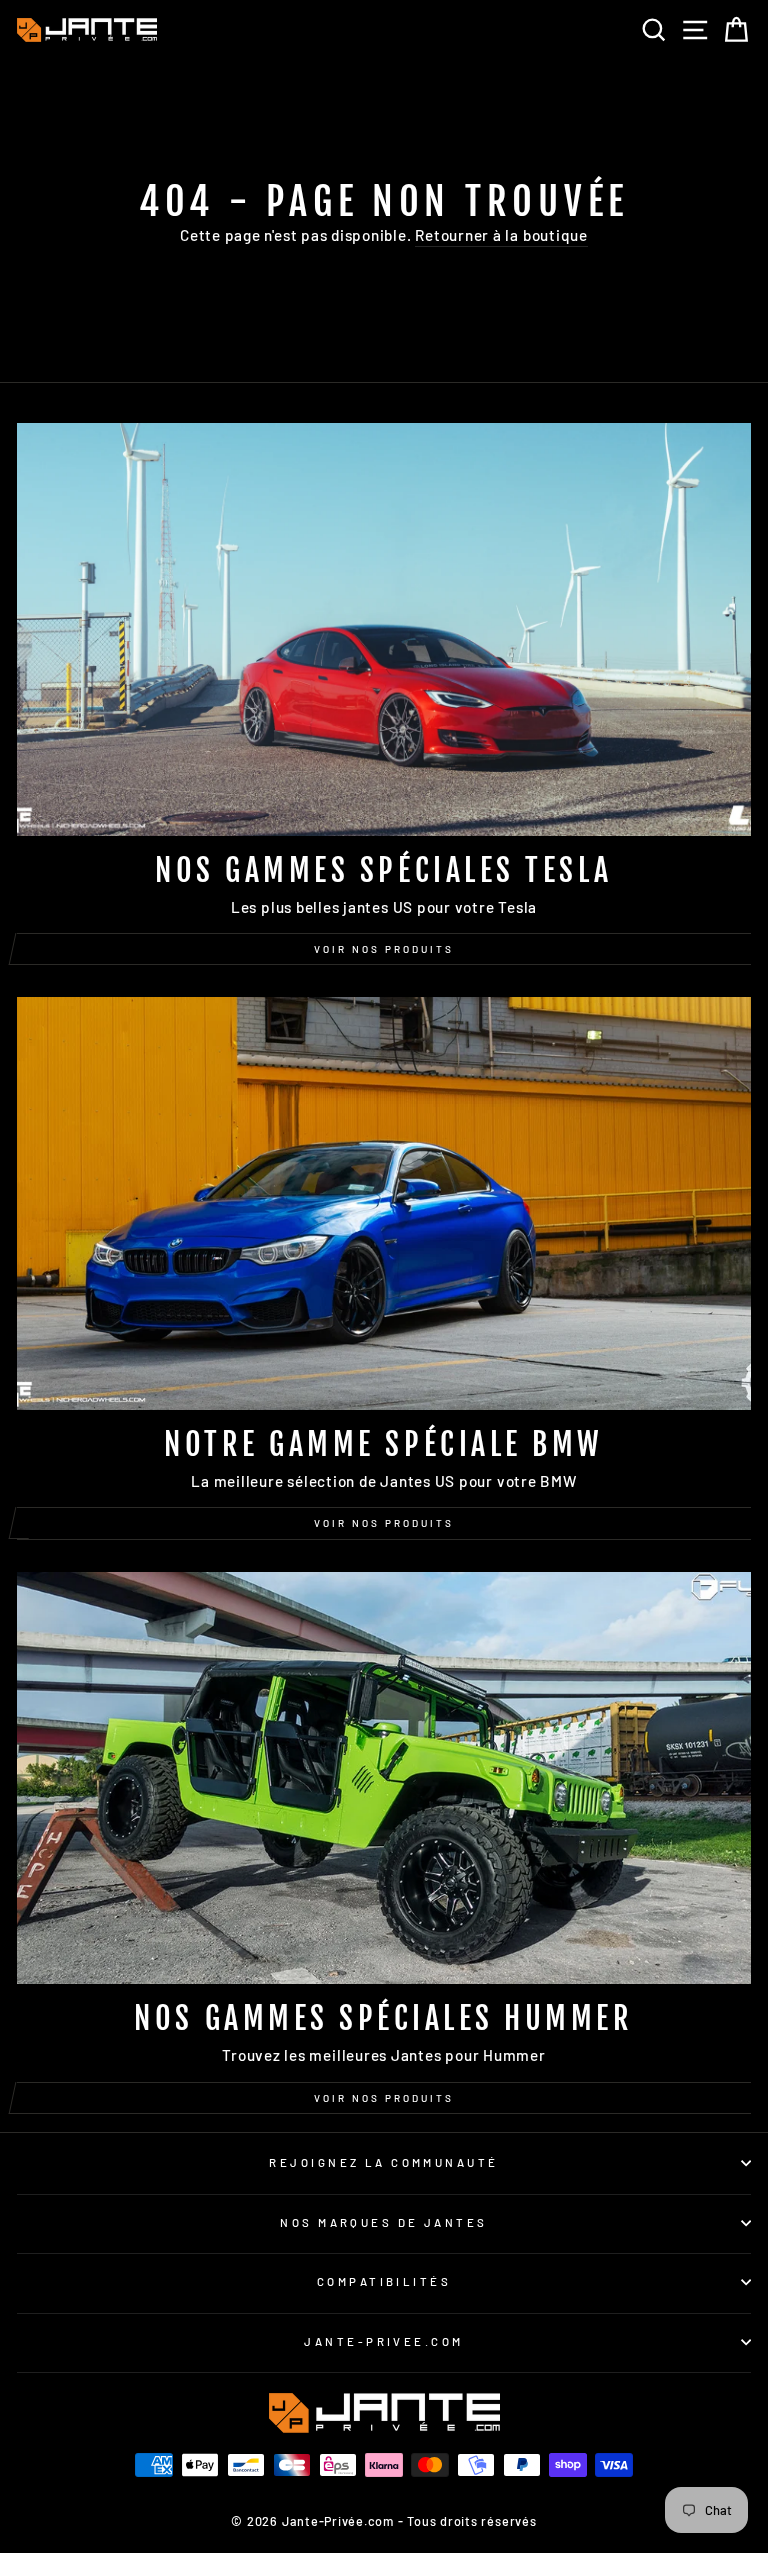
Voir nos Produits (384, 1523)
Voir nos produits (384, 949)
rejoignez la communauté (383, 2162)
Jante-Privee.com (383, 2341)
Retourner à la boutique (501, 235)
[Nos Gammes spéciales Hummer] (384, 1778)
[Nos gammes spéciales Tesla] (384, 629)
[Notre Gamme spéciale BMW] (384, 1203)
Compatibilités (384, 2281)
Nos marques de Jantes (383, 2222)
